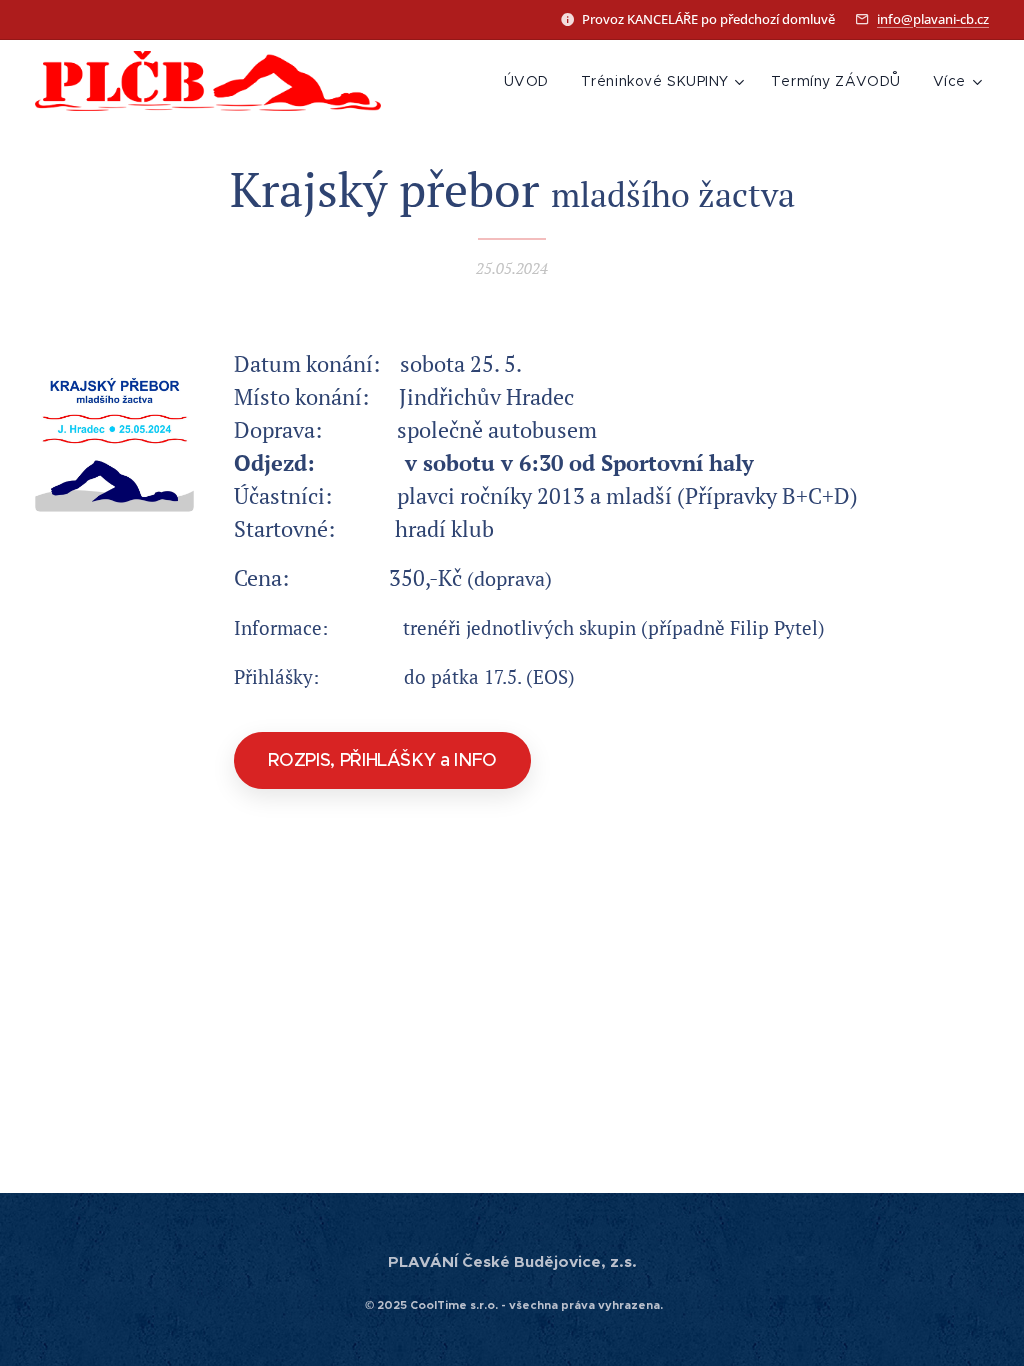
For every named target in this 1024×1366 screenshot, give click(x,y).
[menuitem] (532, 81)
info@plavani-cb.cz (933, 19)
